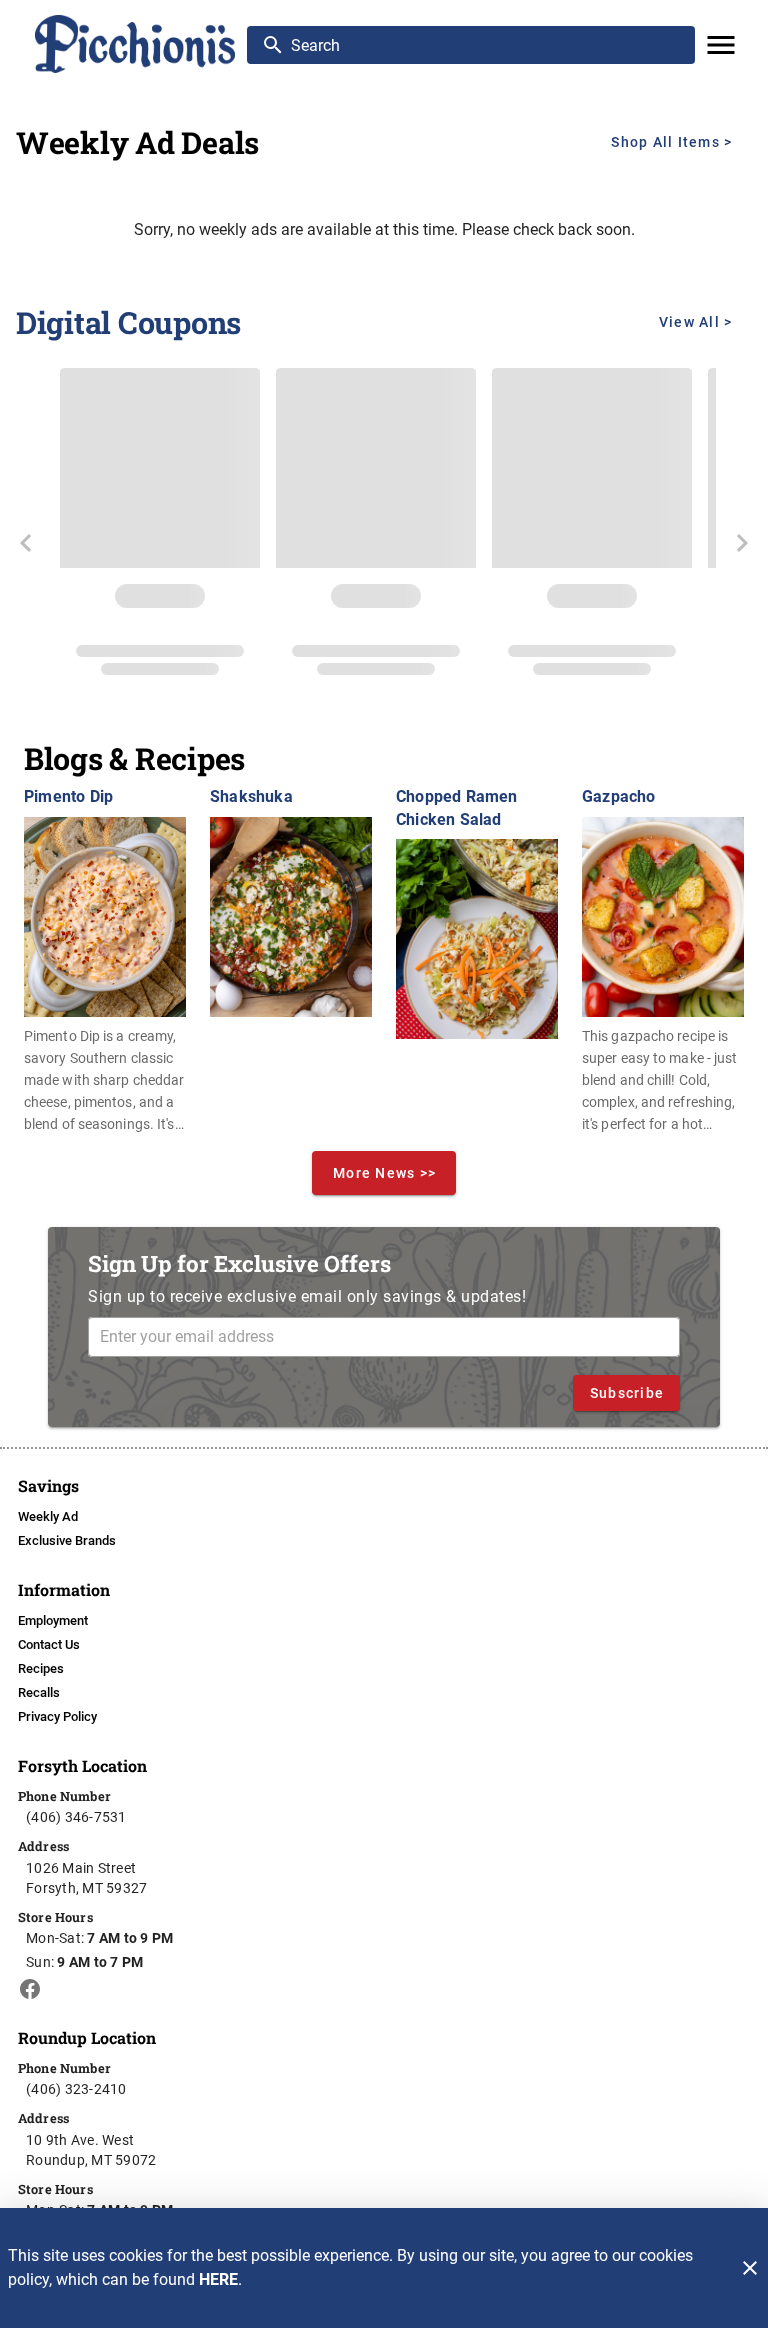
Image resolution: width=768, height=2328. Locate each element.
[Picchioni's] (136, 44)
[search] (485, 45)
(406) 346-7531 (76, 1817)
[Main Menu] (721, 45)
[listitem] (48, 1517)
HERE (218, 2279)
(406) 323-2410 (76, 2089)
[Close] (750, 2268)
